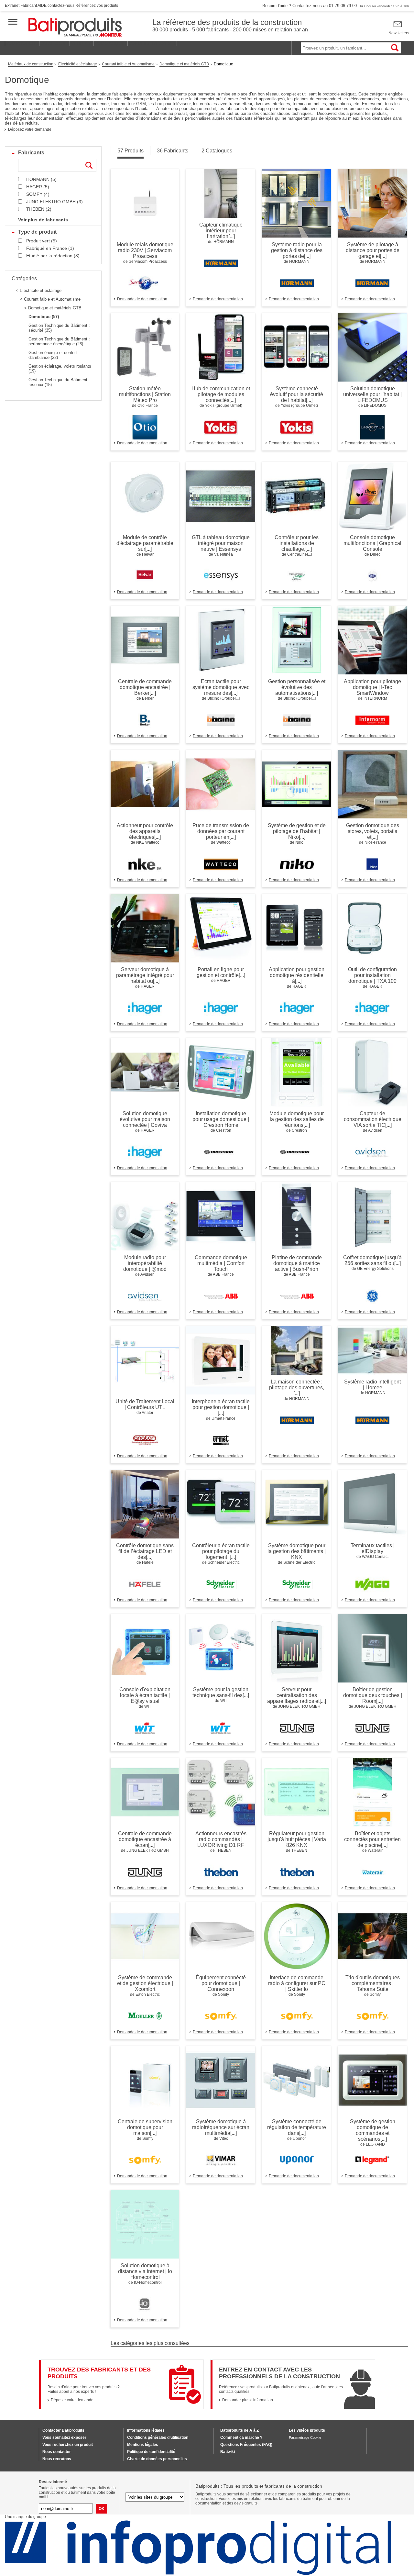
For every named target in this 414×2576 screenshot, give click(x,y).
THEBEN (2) (39, 209)
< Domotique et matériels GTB (53, 308)
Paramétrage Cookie (305, 2437)
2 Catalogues (217, 151)
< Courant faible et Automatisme (50, 299)
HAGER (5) (38, 187)
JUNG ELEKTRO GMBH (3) (54, 202)
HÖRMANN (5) (41, 179)
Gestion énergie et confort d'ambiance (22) (53, 355)
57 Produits (131, 151)
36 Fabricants (173, 151)
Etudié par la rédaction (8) (53, 256)
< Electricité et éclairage (39, 290)
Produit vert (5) (42, 241)
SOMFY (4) (38, 194)
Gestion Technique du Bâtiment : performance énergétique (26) (59, 341)
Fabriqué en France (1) (50, 248)
